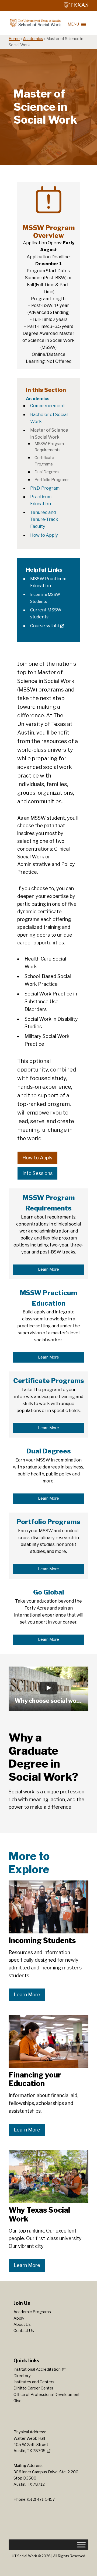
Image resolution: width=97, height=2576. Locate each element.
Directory (22, 2376)
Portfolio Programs (52, 480)
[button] (48, 1689)
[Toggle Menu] (81, 2545)
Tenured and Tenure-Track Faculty (44, 519)
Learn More (48, 1269)
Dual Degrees (47, 472)
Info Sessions (37, 1173)
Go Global (49, 1592)
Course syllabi (44, 626)
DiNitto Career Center (33, 2388)
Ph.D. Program (45, 488)
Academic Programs (32, 2312)
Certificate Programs (49, 1381)
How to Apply (44, 535)
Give (18, 2401)
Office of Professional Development (47, 2395)
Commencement (48, 406)
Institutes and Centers (34, 2382)
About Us (22, 2324)
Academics (33, 39)
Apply (19, 2318)
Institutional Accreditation (37, 2369)
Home (14, 39)
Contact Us (24, 2331)
